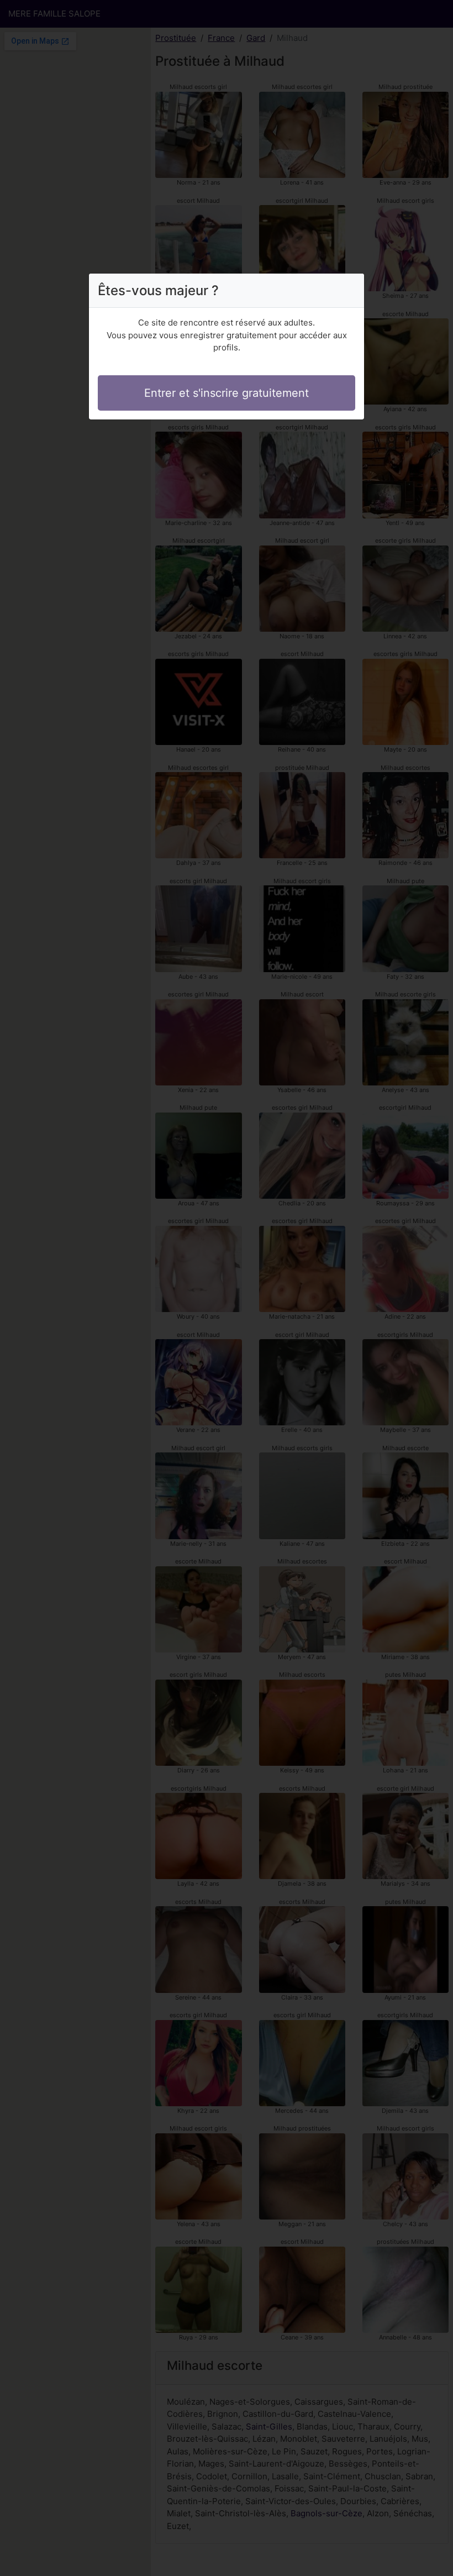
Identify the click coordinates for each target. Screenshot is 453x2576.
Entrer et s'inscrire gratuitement (227, 393)
